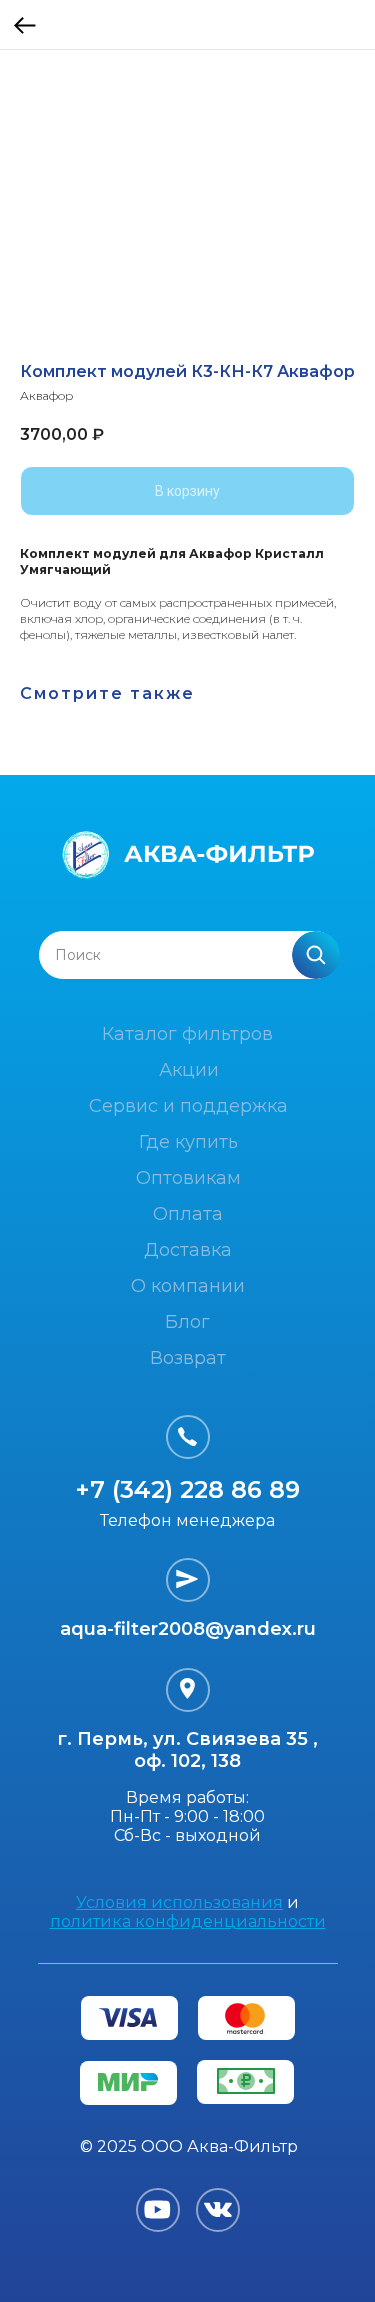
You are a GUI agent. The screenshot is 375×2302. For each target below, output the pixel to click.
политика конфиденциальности (188, 1921)
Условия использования (179, 1902)
